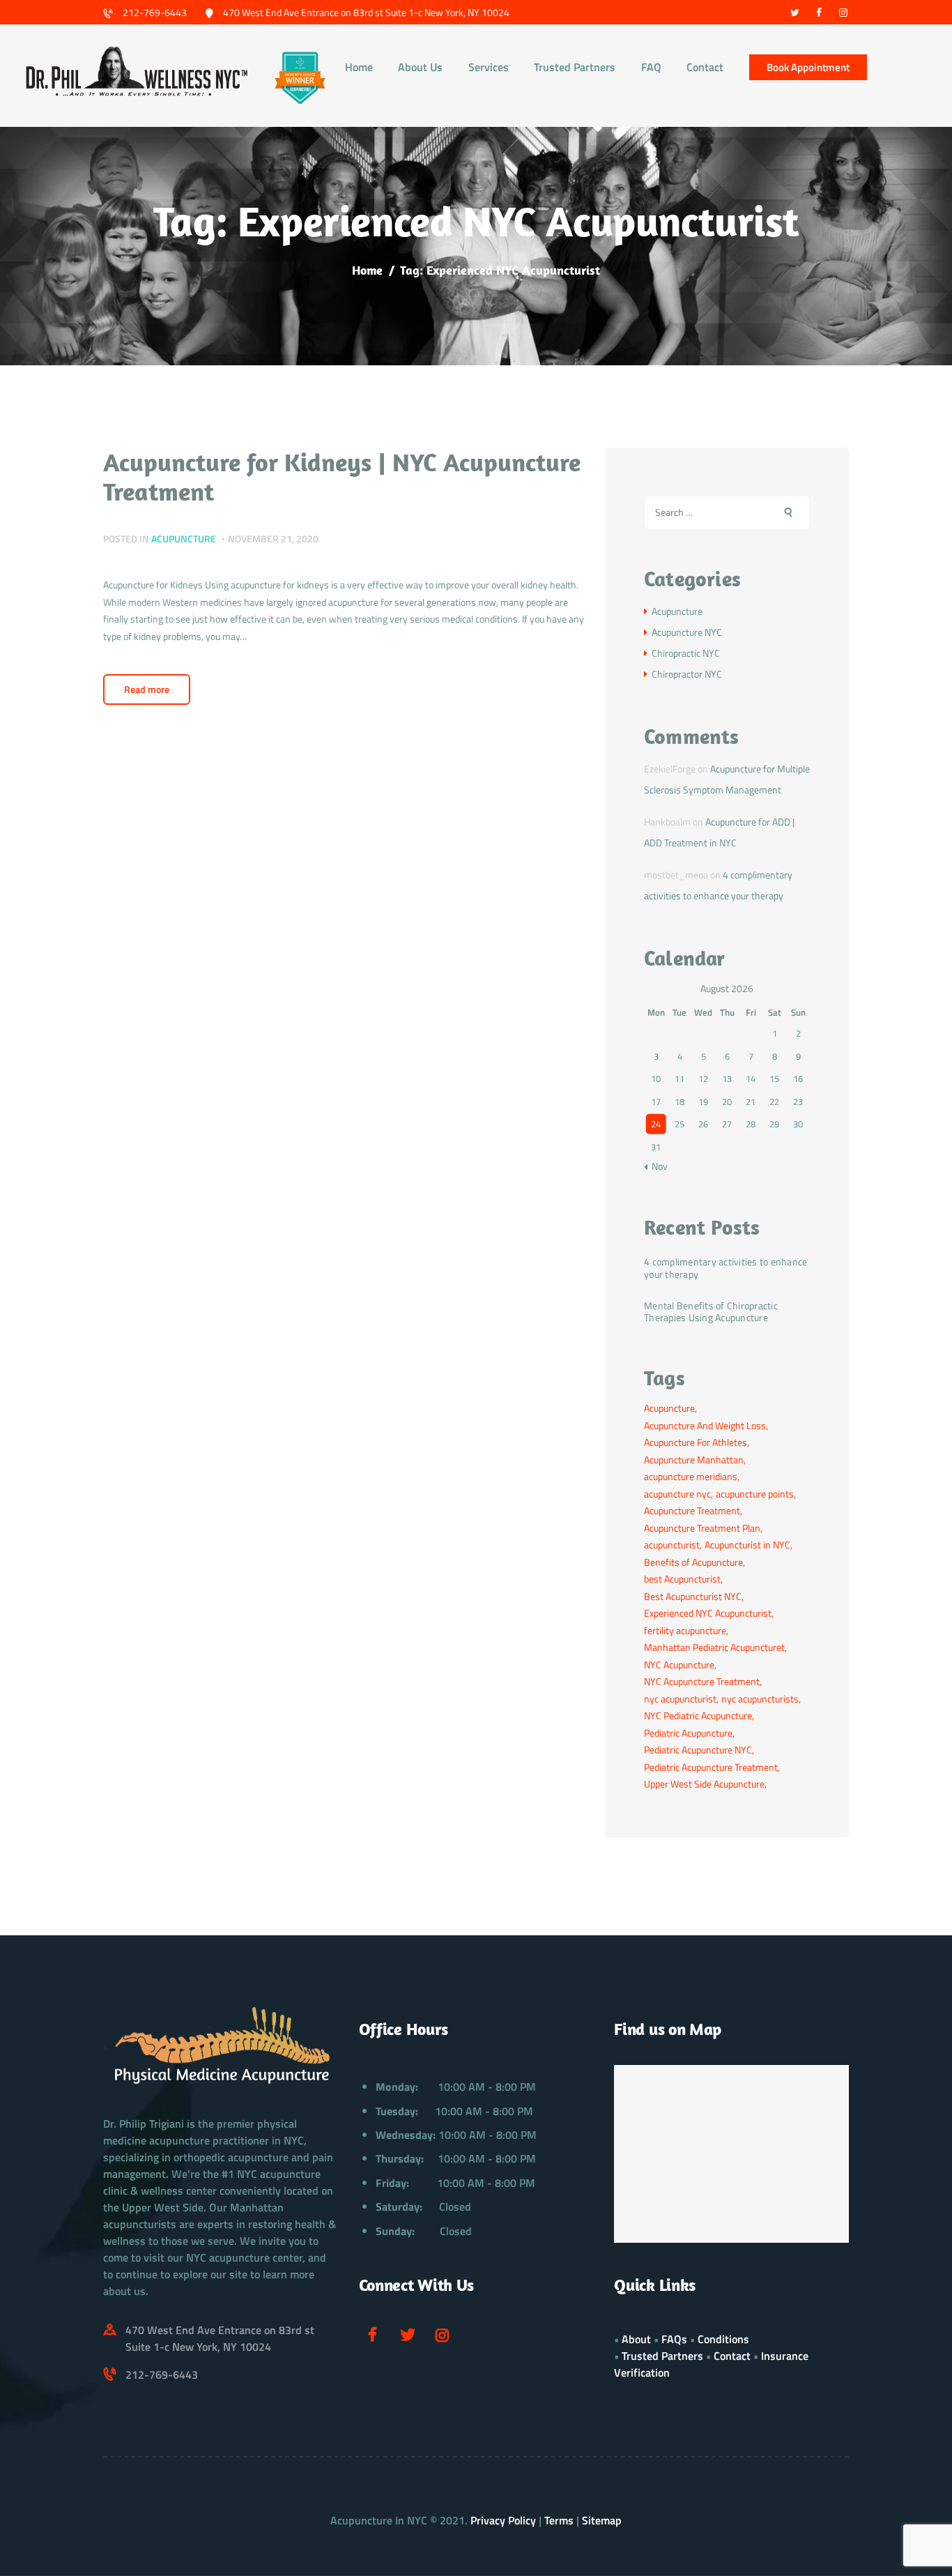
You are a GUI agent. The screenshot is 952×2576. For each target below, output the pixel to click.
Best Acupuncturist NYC (693, 1596)
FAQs (674, 2339)
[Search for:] (727, 512)
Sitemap (602, 2520)
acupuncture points (755, 1494)
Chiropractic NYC (686, 653)
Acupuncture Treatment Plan (702, 1528)
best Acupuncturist (682, 1579)
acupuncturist (672, 1545)
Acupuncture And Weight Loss (705, 1425)
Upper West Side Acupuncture (704, 1784)
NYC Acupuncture (679, 1664)
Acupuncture (184, 539)
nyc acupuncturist (680, 1699)
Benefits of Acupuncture (693, 1562)
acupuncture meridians (691, 1476)
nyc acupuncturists (760, 1699)
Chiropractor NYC (687, 674)
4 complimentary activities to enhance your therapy (725, 1267)
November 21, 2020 (273, 539)
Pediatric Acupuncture (688, 1733)
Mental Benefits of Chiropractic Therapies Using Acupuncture (711, 1311)
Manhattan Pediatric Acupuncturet (714, 1647)
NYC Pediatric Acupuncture (698, 1715)
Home (367, 270)
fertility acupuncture (685, 1630)
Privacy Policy (503, 2520)
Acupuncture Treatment (692, 1510)
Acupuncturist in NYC (747, 1545)
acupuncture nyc (677, 1494)
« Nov (656, 1166)
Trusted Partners (662, 2356)
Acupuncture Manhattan (694, 1460)
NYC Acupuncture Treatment (702, 1681)
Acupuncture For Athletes (696, 1442)
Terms (559, 2520)
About (636, 2339)
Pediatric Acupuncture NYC (698, 1750)
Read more (147, 689)
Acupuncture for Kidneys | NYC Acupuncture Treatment (342, 477)
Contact (732, 2356)
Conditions (723, 2339)
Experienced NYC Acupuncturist (708, 1613)
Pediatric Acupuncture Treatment (711, 1767)
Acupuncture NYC (687, 632)
